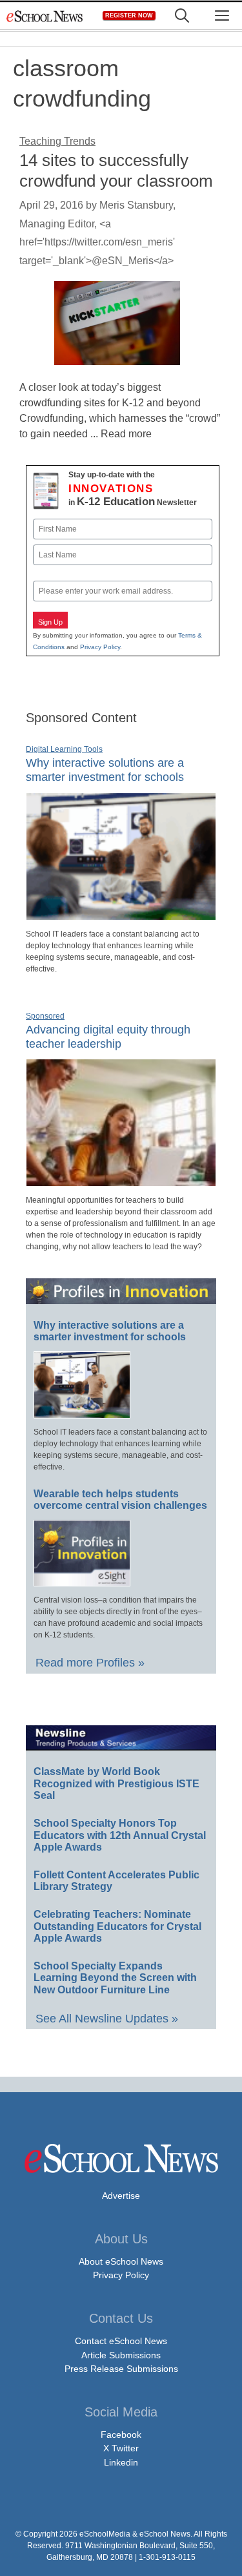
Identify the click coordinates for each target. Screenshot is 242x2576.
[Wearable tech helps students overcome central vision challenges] (82, 1581)
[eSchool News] (45, 16)
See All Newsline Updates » (107, 2019)
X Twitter (121, 2448)
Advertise (121, 2196)
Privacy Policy (100, 647)
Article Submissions (121, 2355)
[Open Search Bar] (182, 16)
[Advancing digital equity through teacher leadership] (121, 1181)
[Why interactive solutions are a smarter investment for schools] (121, 915)
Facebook (121, 2435)
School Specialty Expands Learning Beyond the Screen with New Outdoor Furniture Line (115, 1978)
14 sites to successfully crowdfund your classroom (116, 170)
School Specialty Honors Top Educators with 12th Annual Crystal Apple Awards (120, 1835)
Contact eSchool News (121, 2341)
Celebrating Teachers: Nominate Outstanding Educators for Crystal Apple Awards (117, 1926)
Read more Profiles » (90, 1663)
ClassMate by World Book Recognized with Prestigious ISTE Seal (116, 1783)
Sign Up (50, 622)
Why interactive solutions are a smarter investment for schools (105, 770)
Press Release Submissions (121, 2369)
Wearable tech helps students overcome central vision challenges (120, 1500)
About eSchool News (121, 2261)
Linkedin (121, 2462)
